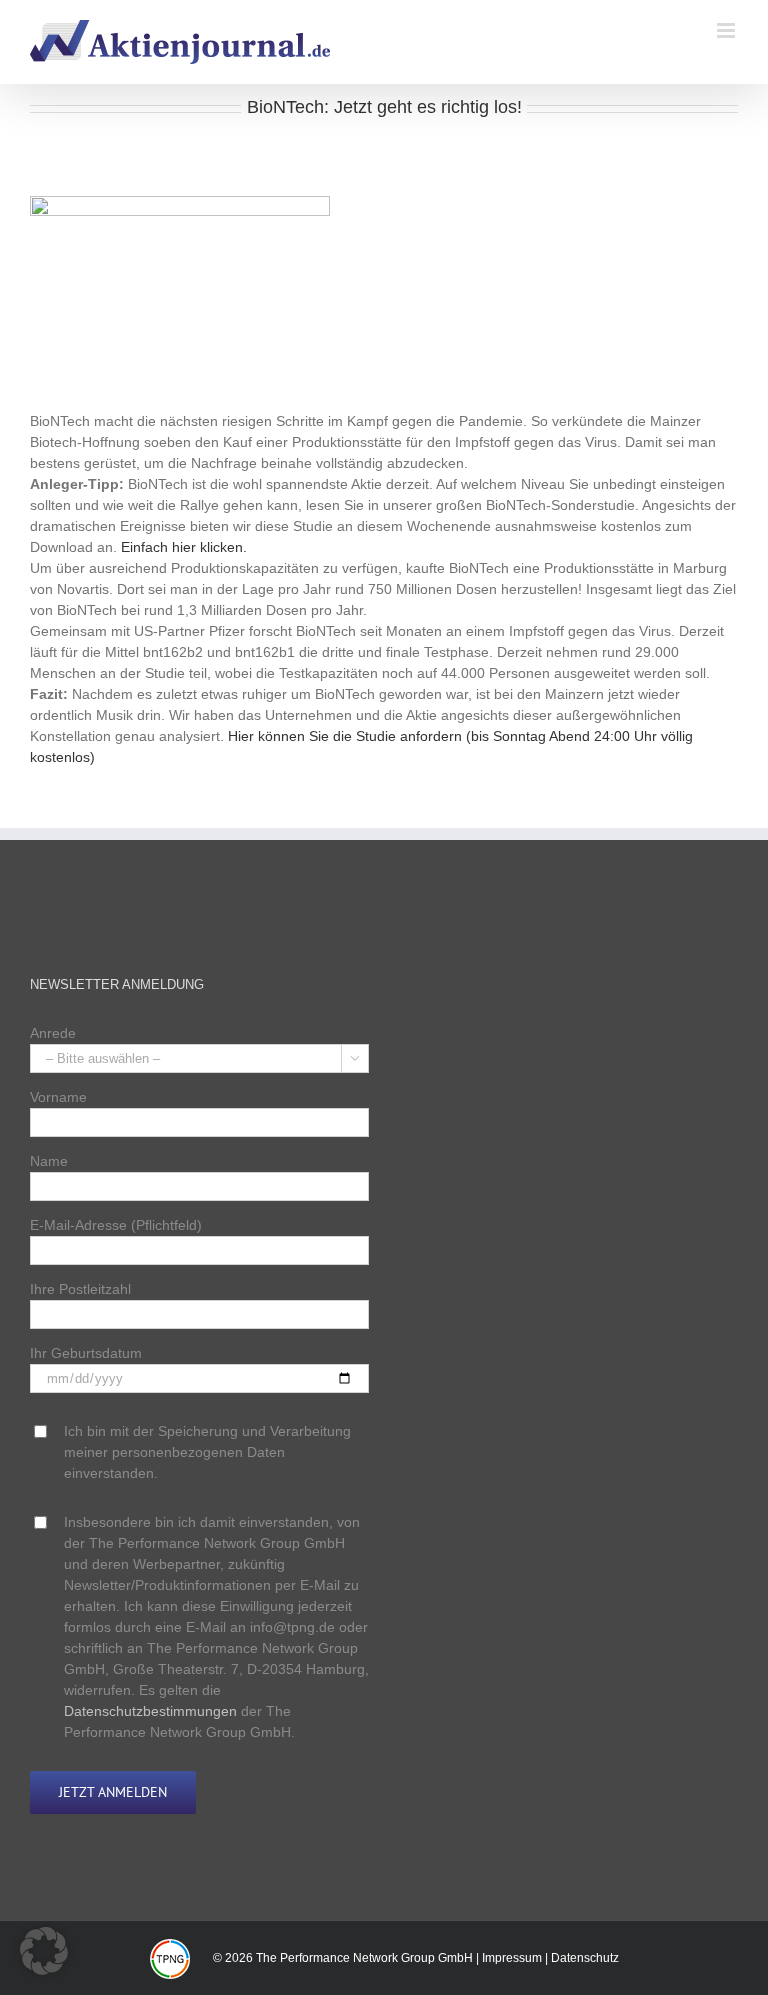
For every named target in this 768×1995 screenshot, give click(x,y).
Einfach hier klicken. (184, 547)
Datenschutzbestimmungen (150, 1711)
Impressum (512, 1958)
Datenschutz (585, 1958)
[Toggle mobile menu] (727, 30)
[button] (44, 1951)
